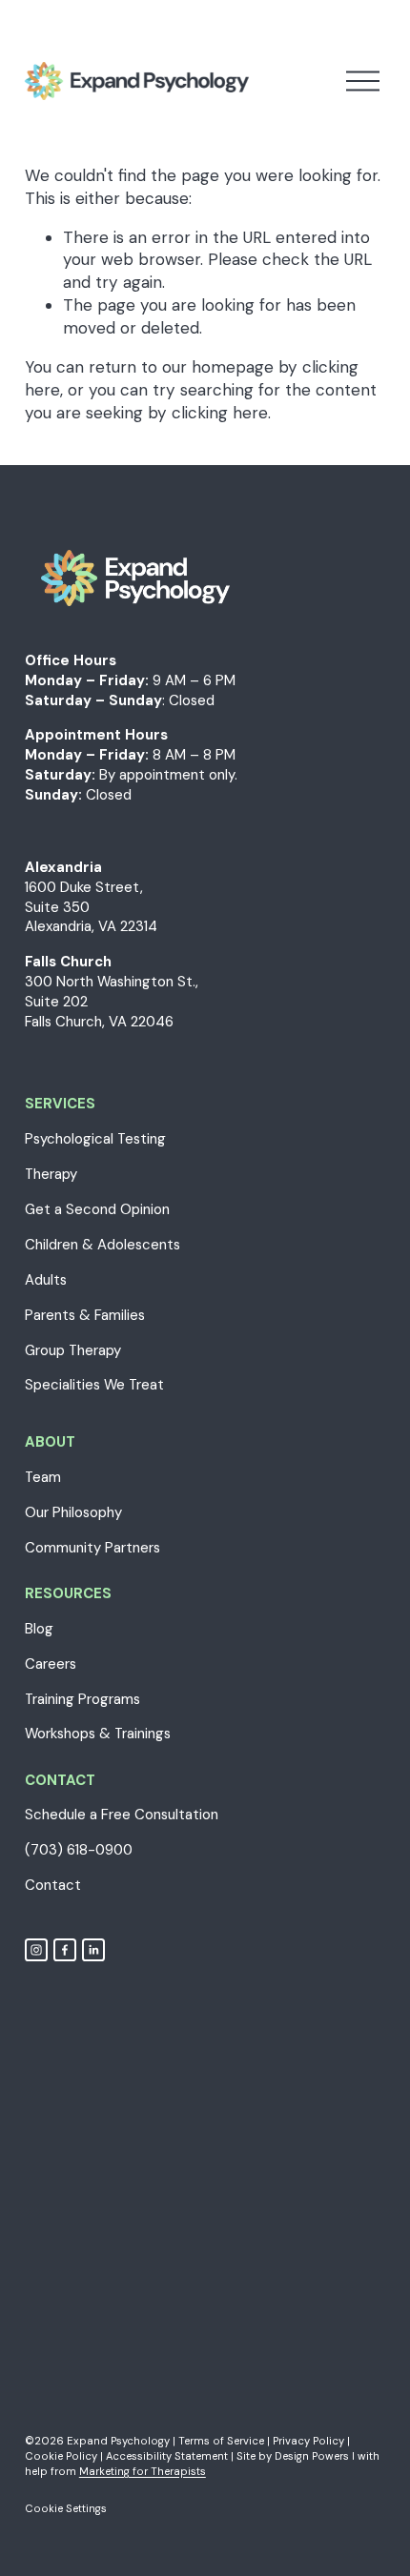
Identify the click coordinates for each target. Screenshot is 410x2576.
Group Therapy (73, 1350)
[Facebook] (65, 1950)
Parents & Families (85, 1315)
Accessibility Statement (167, 2456)
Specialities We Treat (94, 1385)
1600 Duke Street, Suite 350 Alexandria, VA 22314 (91, 907)
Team (43, 1477)
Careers (51, 1664)
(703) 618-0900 (79, 1850)
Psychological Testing (95, 1139)
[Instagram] (36, 1950)
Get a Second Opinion (97, 1209)
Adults (46, 1280)
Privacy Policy (308, 2441)
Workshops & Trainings (98, 1734)
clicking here (220, 413)
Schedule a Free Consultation (122, 1815)
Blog (39, 1629)
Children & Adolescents (102, 1245)
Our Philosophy (73, 1512)
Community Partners (92, 1548)
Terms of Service (221, 2441)
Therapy (51, 1174)
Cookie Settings (66, 2508)
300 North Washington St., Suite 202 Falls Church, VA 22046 (112, 1002)
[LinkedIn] (93, 1950)
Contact (53, 1885)
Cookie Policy (61, 2456)
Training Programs (82, 1699)
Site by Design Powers (293, 2456)
